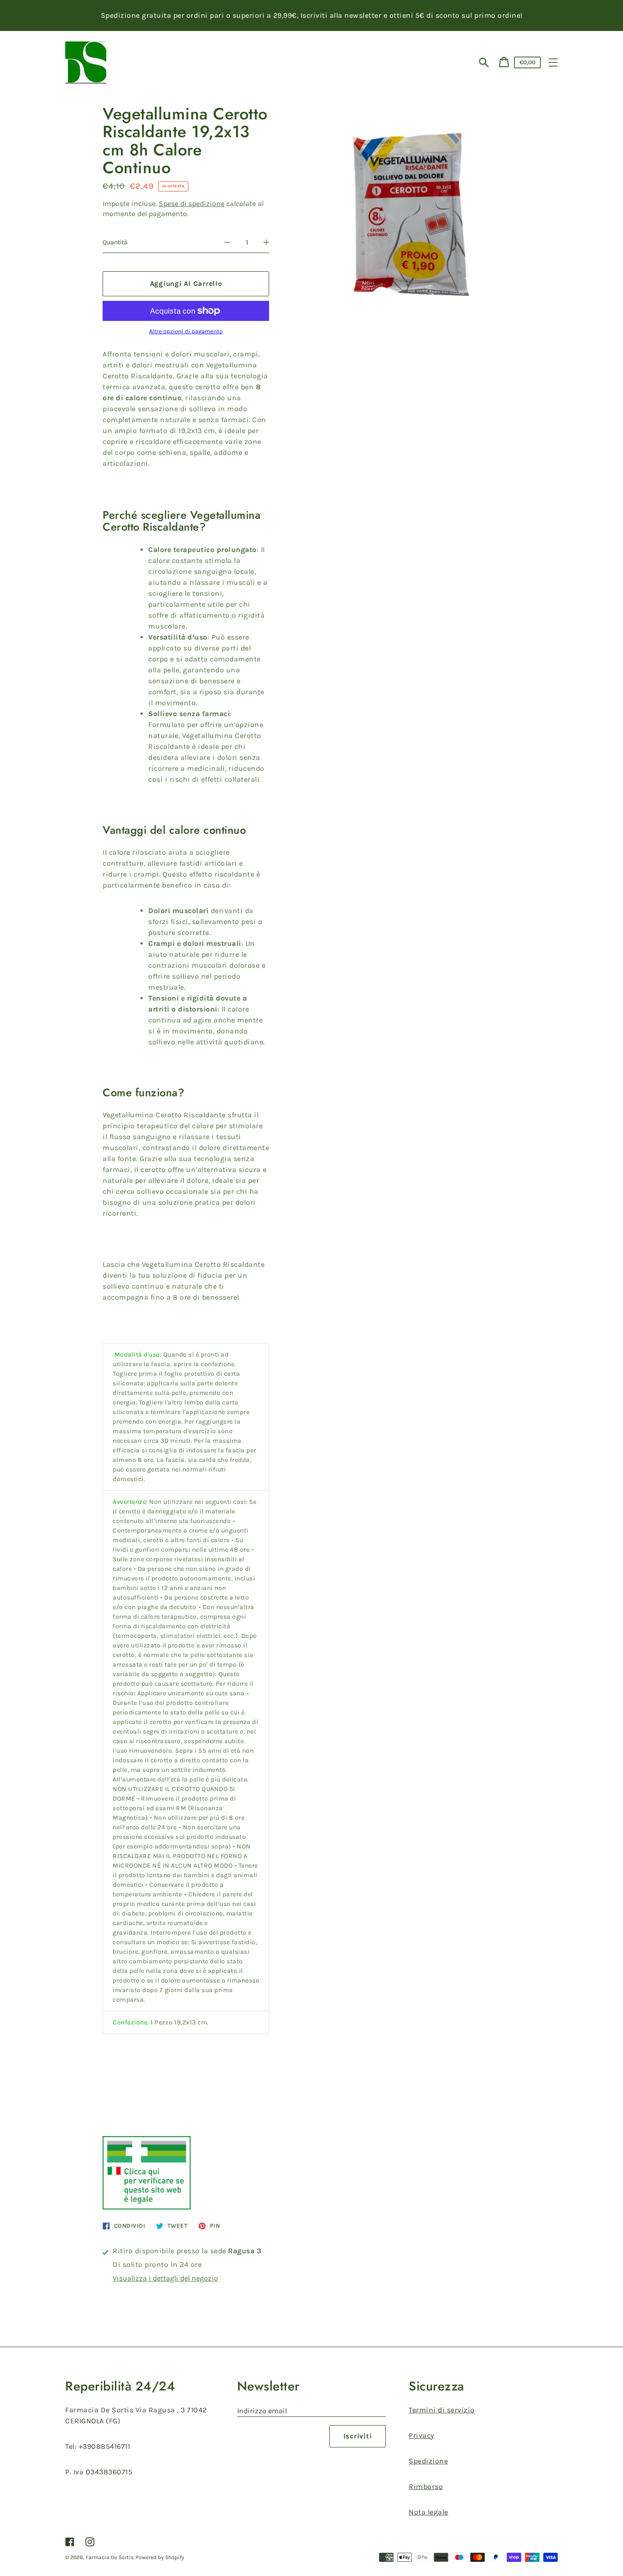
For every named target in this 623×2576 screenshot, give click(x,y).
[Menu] (553, 62)
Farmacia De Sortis (110, 2557)
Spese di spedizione (192, 204)
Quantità (115, 242)
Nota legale (428, 2512)
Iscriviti (358, 2436)
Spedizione (428, 2461)
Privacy (421, 2435)
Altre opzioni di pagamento (186, 331)
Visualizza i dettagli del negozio (165, 2278)
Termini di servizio (442, 2410)
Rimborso (426, 2486)
